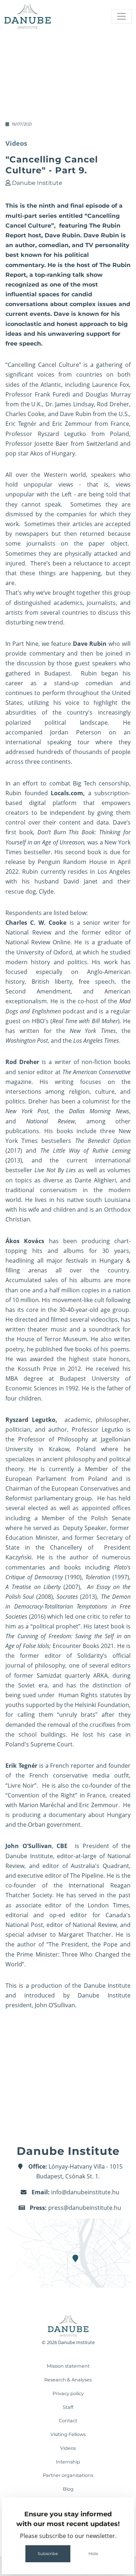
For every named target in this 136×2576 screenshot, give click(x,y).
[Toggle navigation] (121, 16)
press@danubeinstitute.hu (85, 2208)
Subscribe (48, 2554)
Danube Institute (37, 183)
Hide (93, 2554)
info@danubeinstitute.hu (85, 2192)
